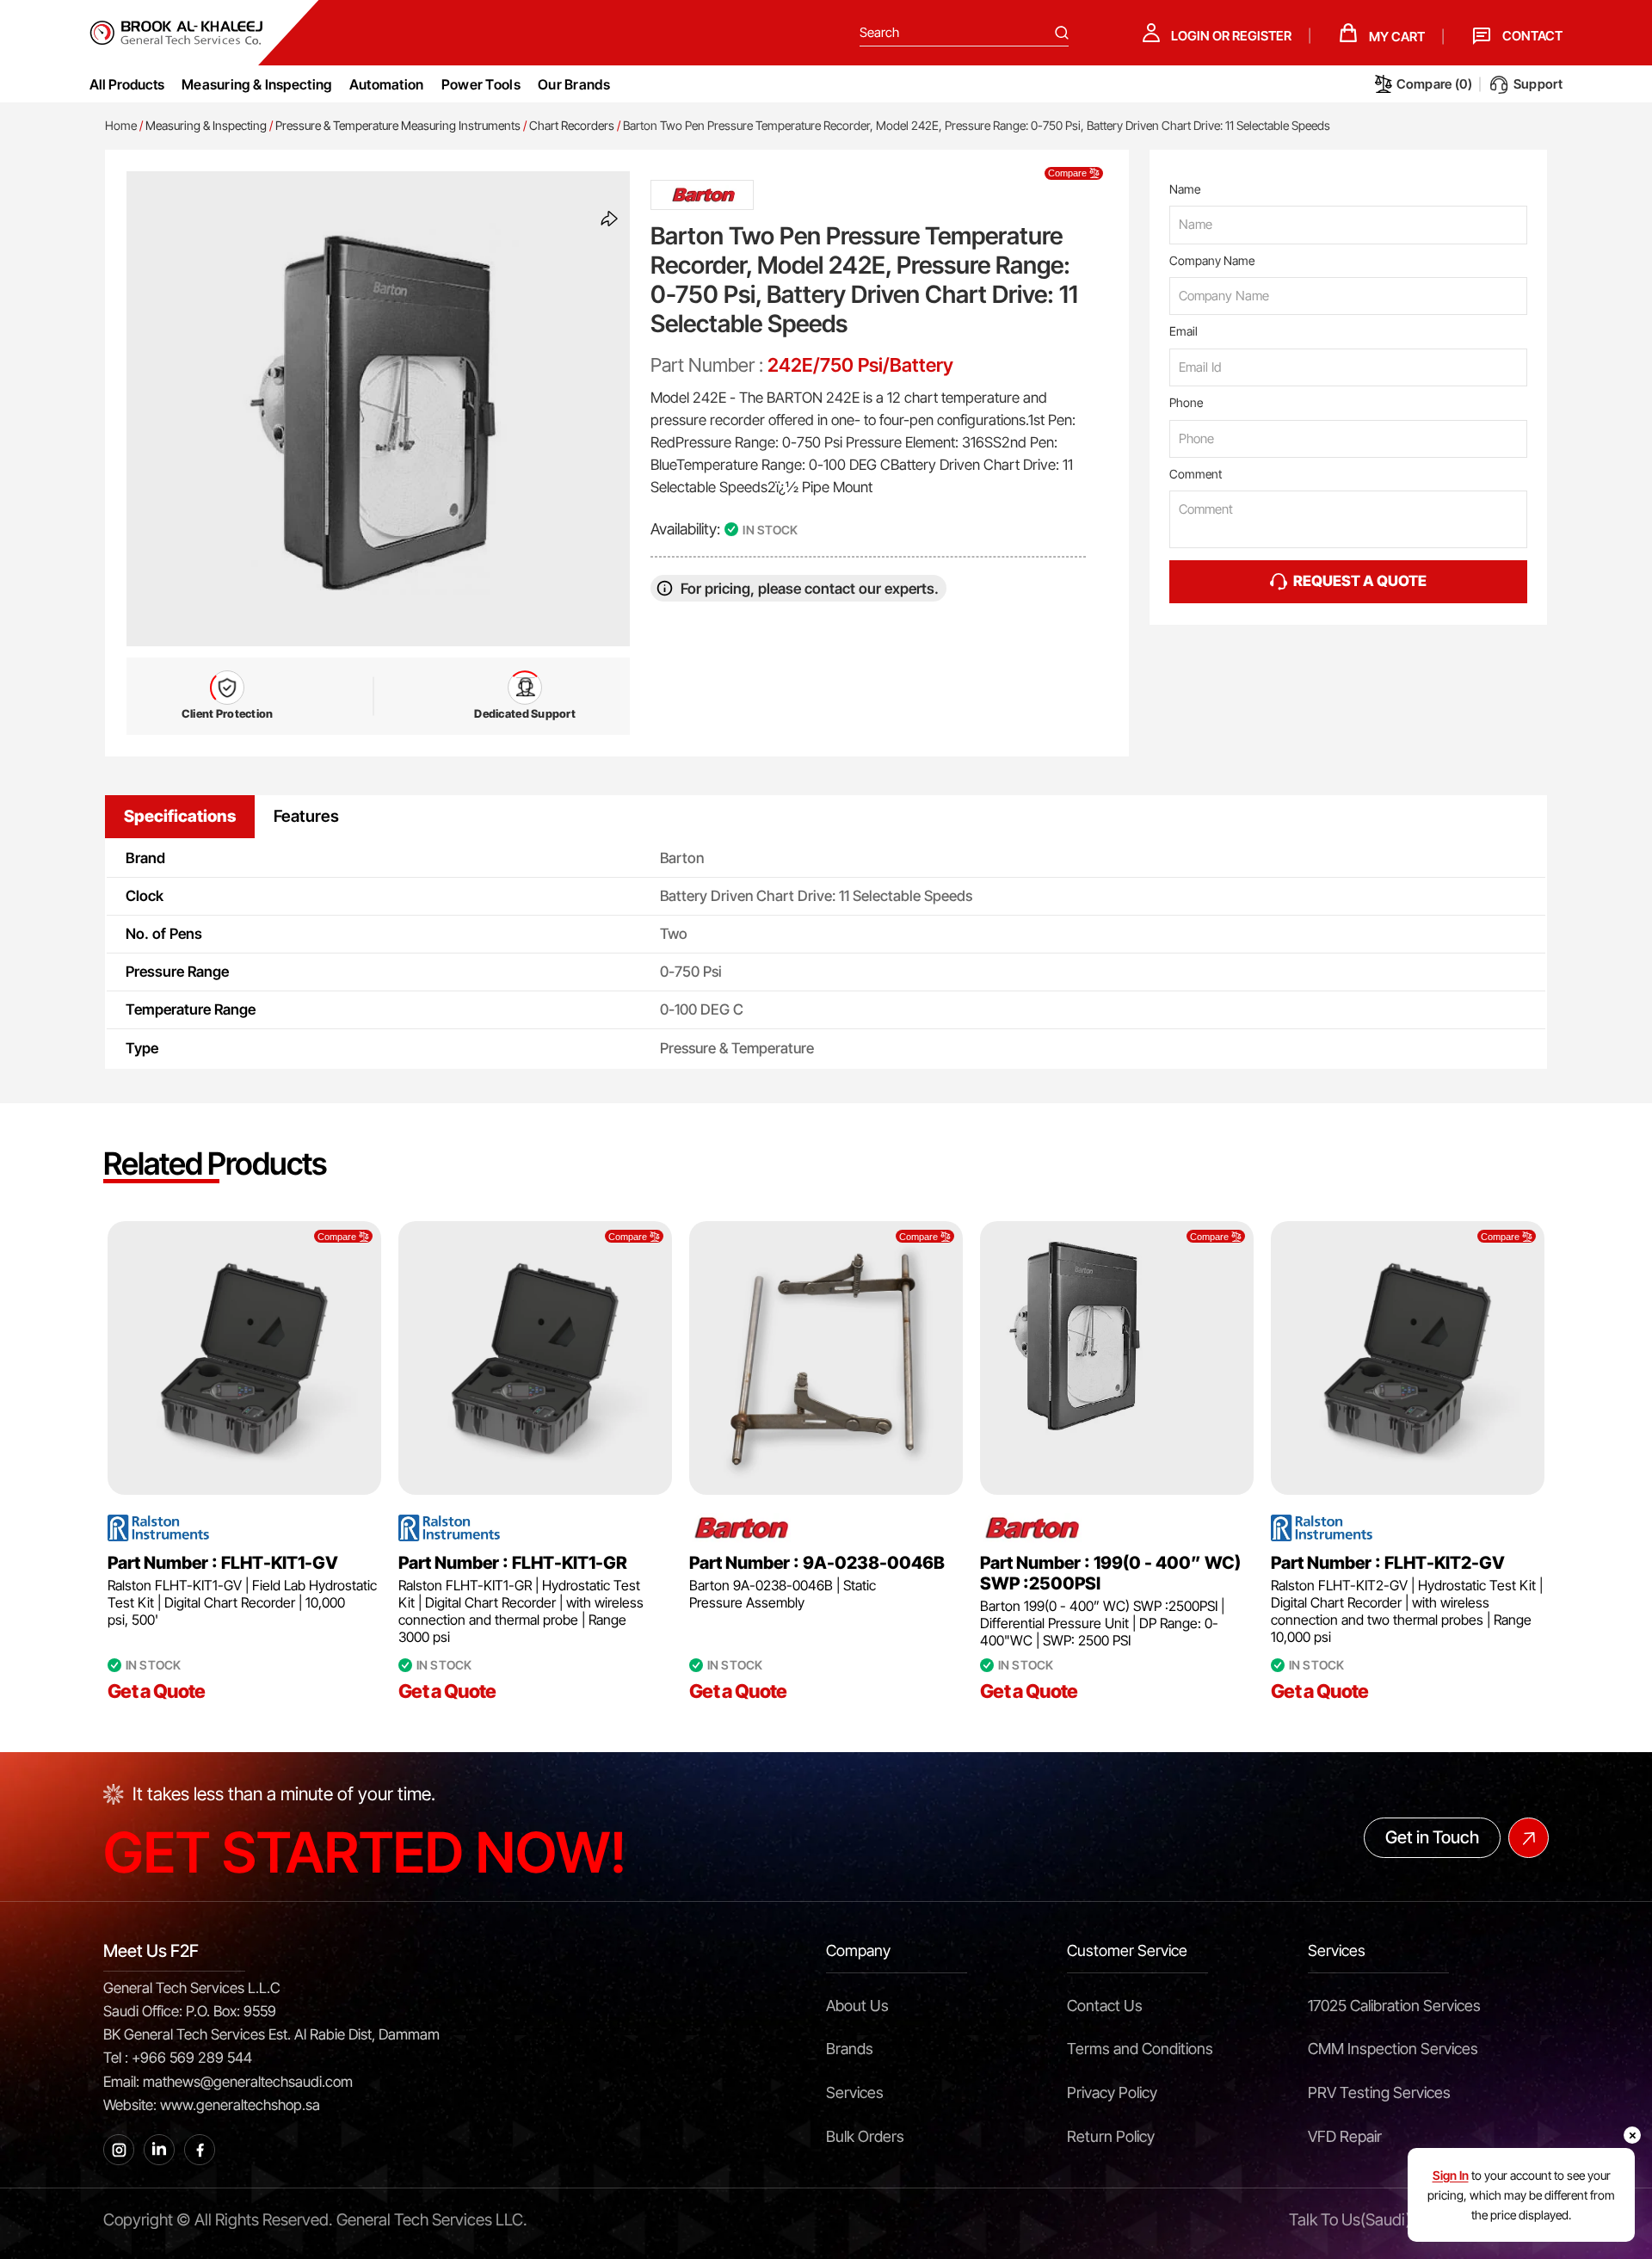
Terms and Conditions (1140, 2049)
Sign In (1451, 2175)
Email (1184, 331)
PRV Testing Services (1379, 2092)
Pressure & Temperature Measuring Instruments (398, 125)
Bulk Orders (865, 2136)
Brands (850, 2049)
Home (121, 125)
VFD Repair (1345, 2136)
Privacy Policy (1112, 2092)
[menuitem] (257, 84)
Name (1185, 189)
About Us (857, 2006)
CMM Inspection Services (1393, 2049)
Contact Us (1105, 2006)
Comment (1196, 474)
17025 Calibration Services (1394, 2006)
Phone (1186, 402)
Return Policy (1111, 2136)
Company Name (1212, 260)
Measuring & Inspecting (206, 125)
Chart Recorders (572, 125)
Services (855, 2092)
